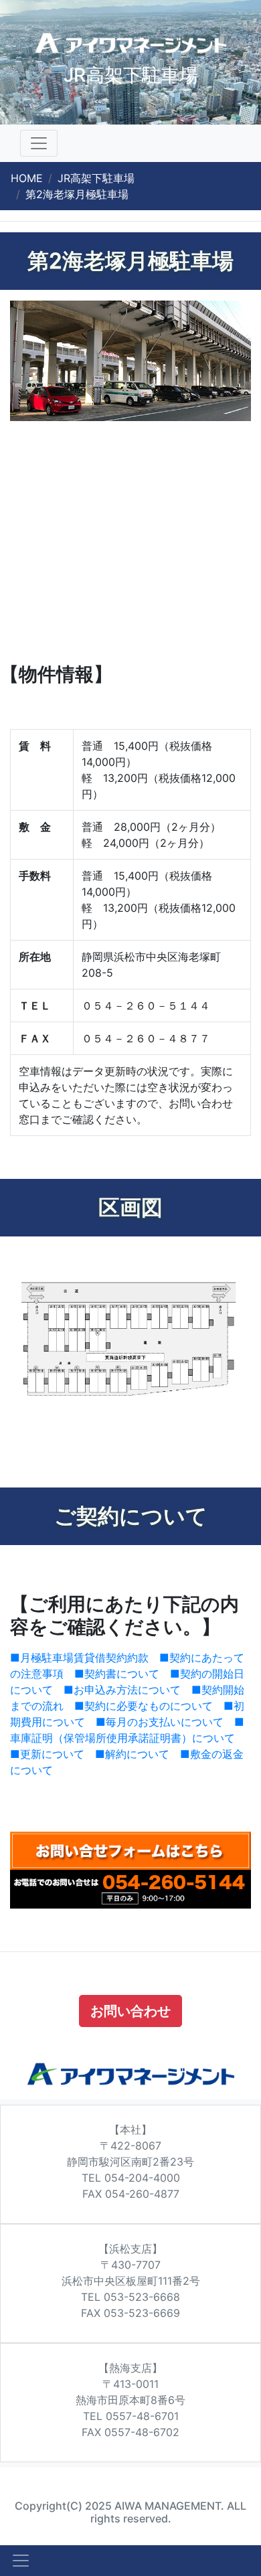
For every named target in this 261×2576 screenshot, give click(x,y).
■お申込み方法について (122, 1690)
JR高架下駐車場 (96, 178)
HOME (27, 178)
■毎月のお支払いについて (160, 1722)
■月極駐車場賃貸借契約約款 (79, 1658)
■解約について (132, 1754)
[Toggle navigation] (39, 143)
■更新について (47, 1754)
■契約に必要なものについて (144, 1706)
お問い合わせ (130, 2011)
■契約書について (117, 1674)
